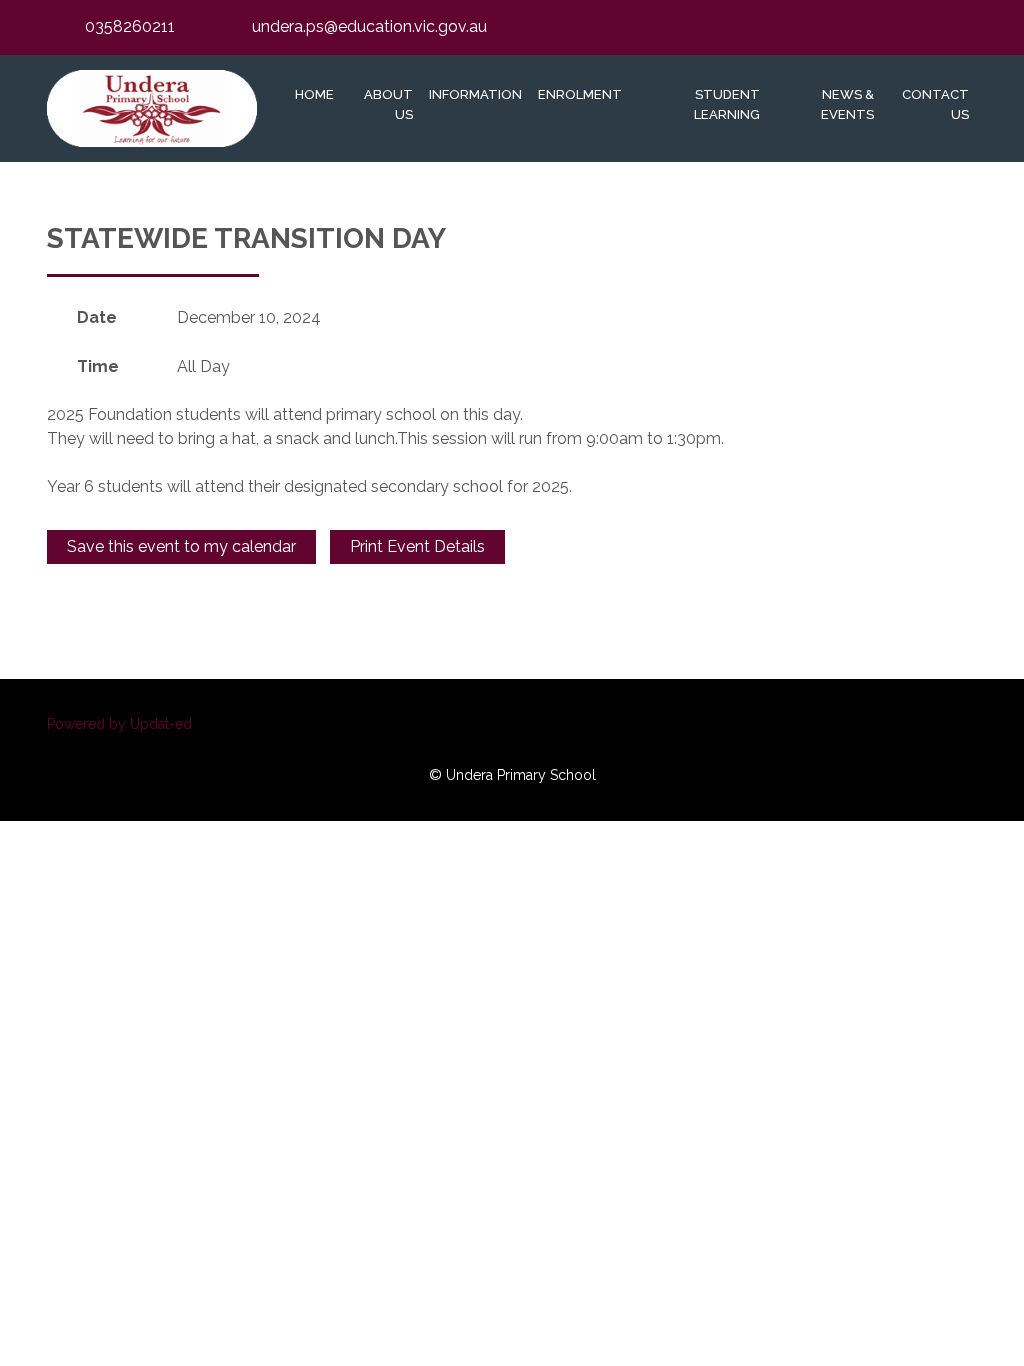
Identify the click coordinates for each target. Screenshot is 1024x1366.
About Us (388, 104)
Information (475, 94)
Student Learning (727, 104)
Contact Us (935, 104)
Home (314, 94)
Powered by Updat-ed (119, 724)
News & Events (847, 104)
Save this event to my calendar (181, 546)
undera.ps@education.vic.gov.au (369, 26)
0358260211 (130, 26)
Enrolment (580, 94)
